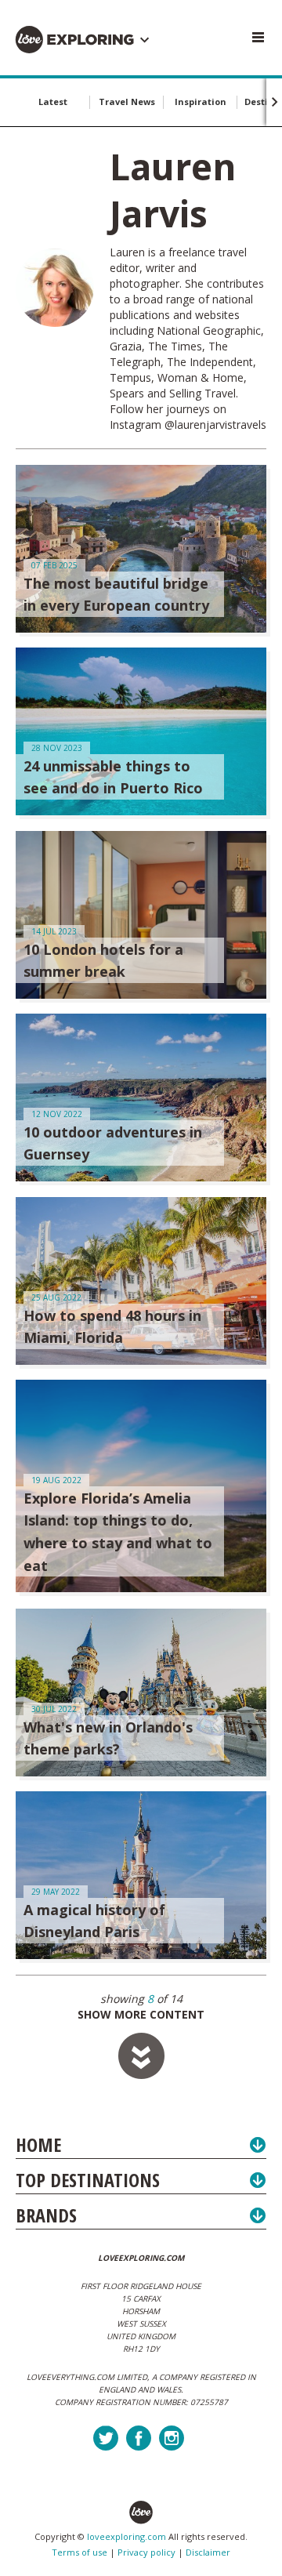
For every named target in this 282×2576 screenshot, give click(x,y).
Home (38, 2144)
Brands (46, 2215)
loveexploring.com (127, 2536)
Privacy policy (146, 2552)
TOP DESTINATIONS (88, 2180)
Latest (53, 102)
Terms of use (80, 2552)
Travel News (127, 102)
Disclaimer (208, 2552)
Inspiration (201, 102)
